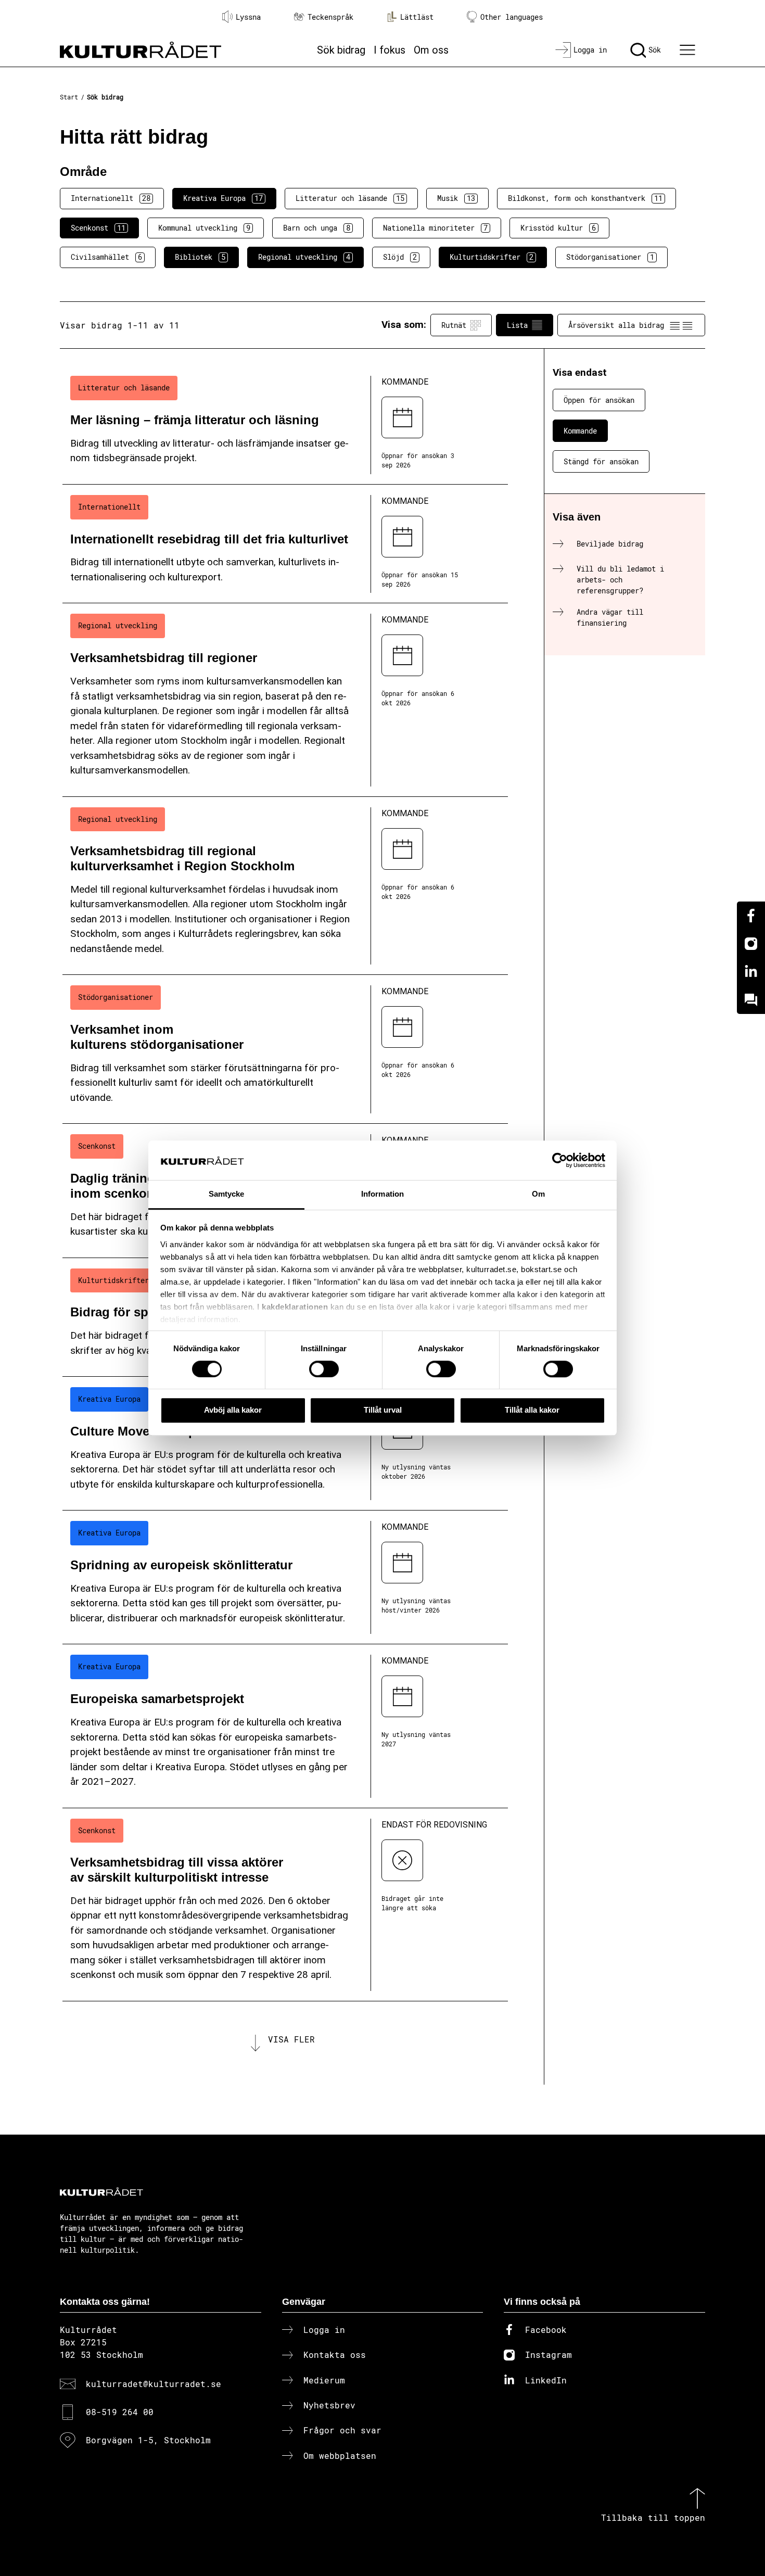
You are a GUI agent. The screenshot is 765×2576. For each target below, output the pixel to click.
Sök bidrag (341, 50)
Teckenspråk (330, 17)
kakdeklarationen (295, 1307)
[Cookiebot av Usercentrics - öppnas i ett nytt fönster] (560, 1160)
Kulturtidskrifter (492, 257)
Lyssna (248, 17)
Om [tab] (538, 1194)
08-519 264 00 (120, 2412)
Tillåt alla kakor (532, 1410)
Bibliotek (200, 257)
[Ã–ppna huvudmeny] (689, 50)
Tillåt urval (383, 1410)
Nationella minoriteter (435, 228)
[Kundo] (751, 1000)
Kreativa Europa (223, 198)
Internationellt (111, 198)
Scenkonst (98, 228)
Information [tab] (382, 1194)
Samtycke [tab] (227, 1194)
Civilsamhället (106, 257)
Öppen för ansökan (599, 400)
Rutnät (454, 325)
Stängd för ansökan (601, 461)
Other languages (512, 17)
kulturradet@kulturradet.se (154, 2384)
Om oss (431, 50)
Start (69, 97)
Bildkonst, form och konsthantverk (585, 198)
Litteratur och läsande (350, 198)
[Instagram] (751, 944)
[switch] (324, 1369)
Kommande (580, 431)
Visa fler (291, 2039)
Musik (456, 198)
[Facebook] (751, 916)
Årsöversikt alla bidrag (616, 325)
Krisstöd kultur (558, 228)
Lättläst (417, 17)
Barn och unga (317, 228)
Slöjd (400, 257)
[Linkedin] (751, 972)
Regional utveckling (304, 257)
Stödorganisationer (610, 257)
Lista (517, 325)
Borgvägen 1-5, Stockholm (148, 2440)
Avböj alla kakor (233, 1410)
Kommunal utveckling (204, 228)
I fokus (390, 50)
